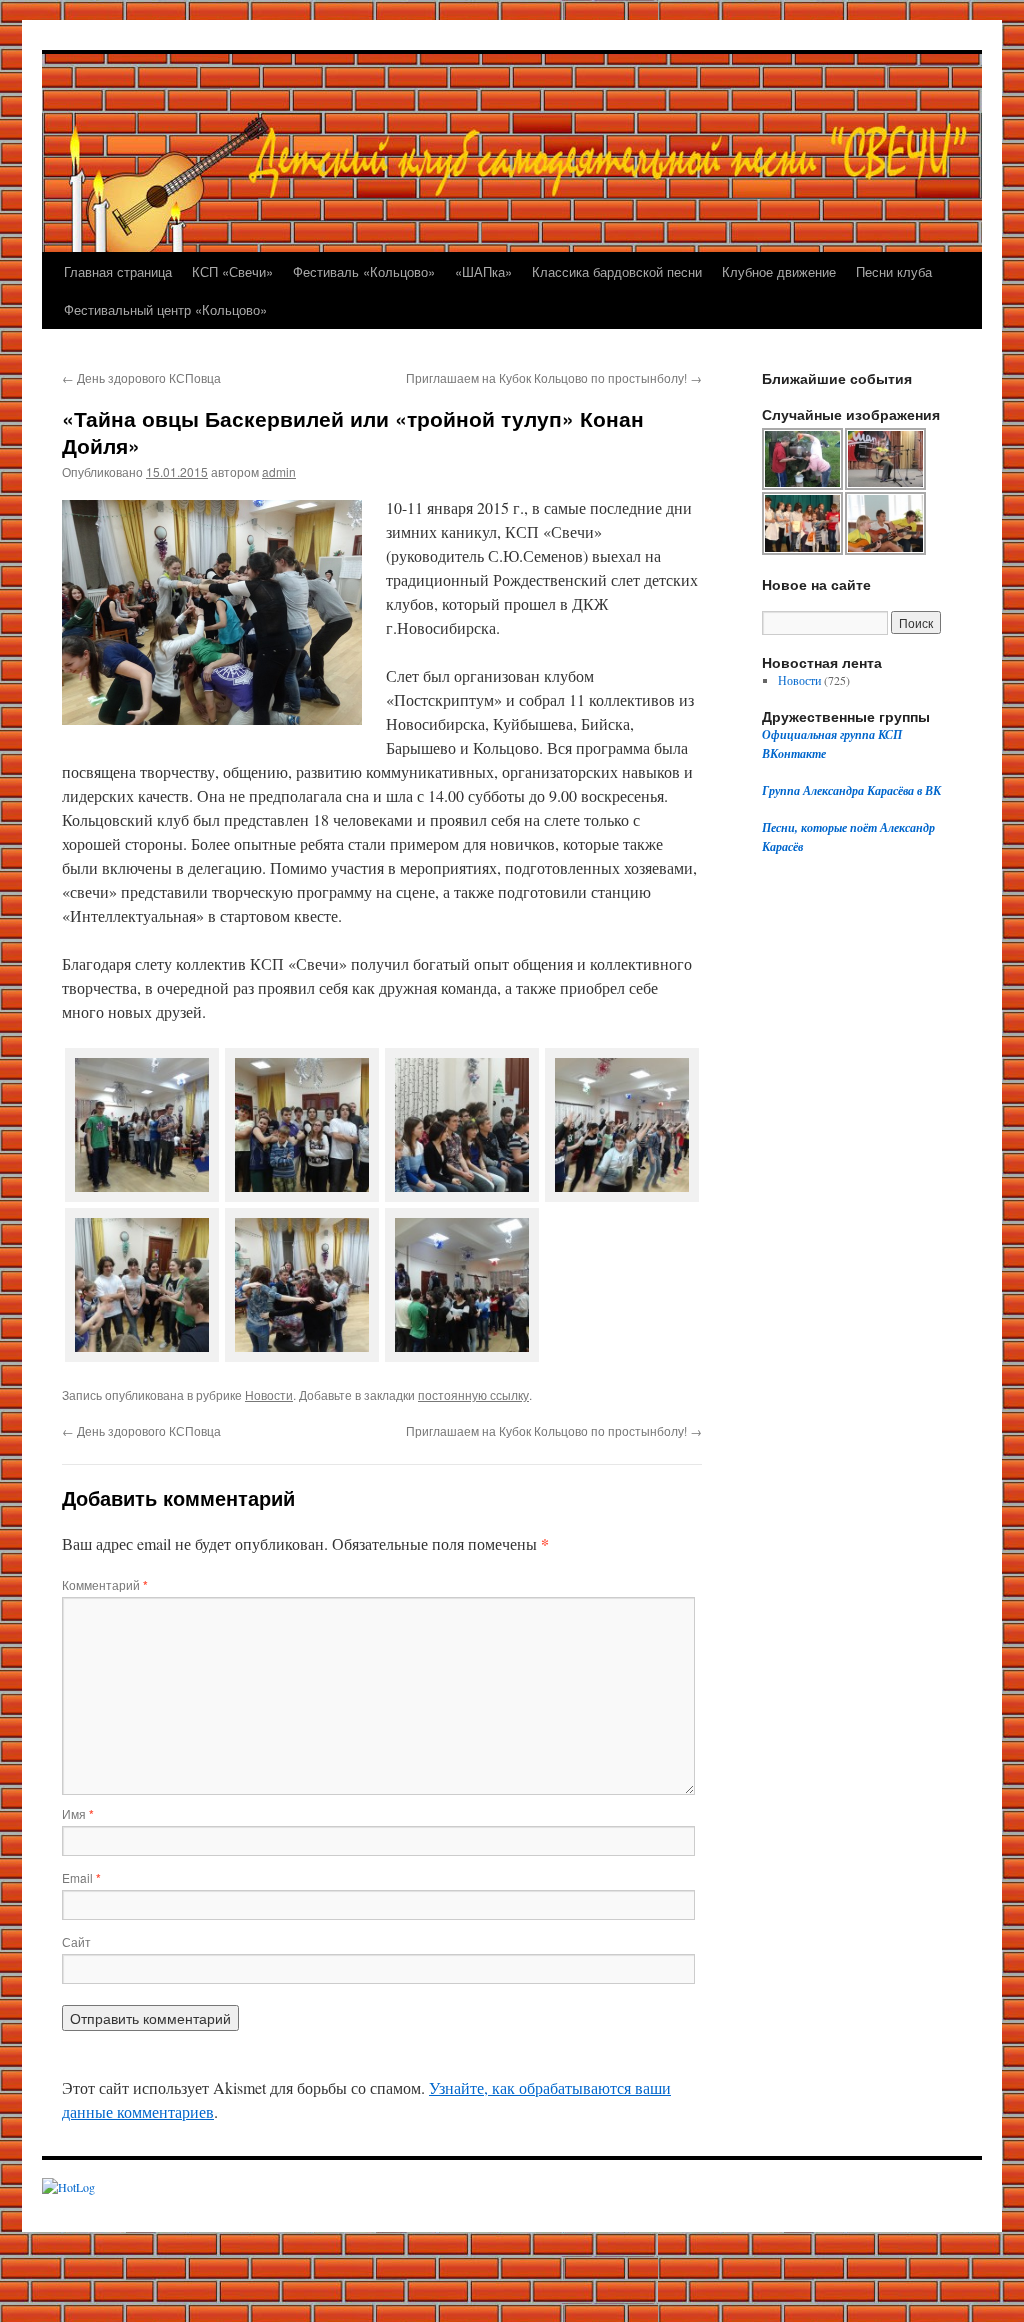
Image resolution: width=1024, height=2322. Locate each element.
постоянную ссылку (473, 1394)
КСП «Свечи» (232, 271)
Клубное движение (779, 271)
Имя (78, 1813)
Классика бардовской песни (617, 271)
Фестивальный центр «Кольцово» (165, 309)
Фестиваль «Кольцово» (364, 271)
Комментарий (105, 1584)
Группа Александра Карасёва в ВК (851, 790)
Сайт (76, 1941)
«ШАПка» (483, 271)
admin (279, 471)
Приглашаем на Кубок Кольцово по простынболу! (554, 377)
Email (81, 1877)
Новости (269, 1394)
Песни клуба (894, 271)
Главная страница (118, 271)
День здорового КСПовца (141, 377)
